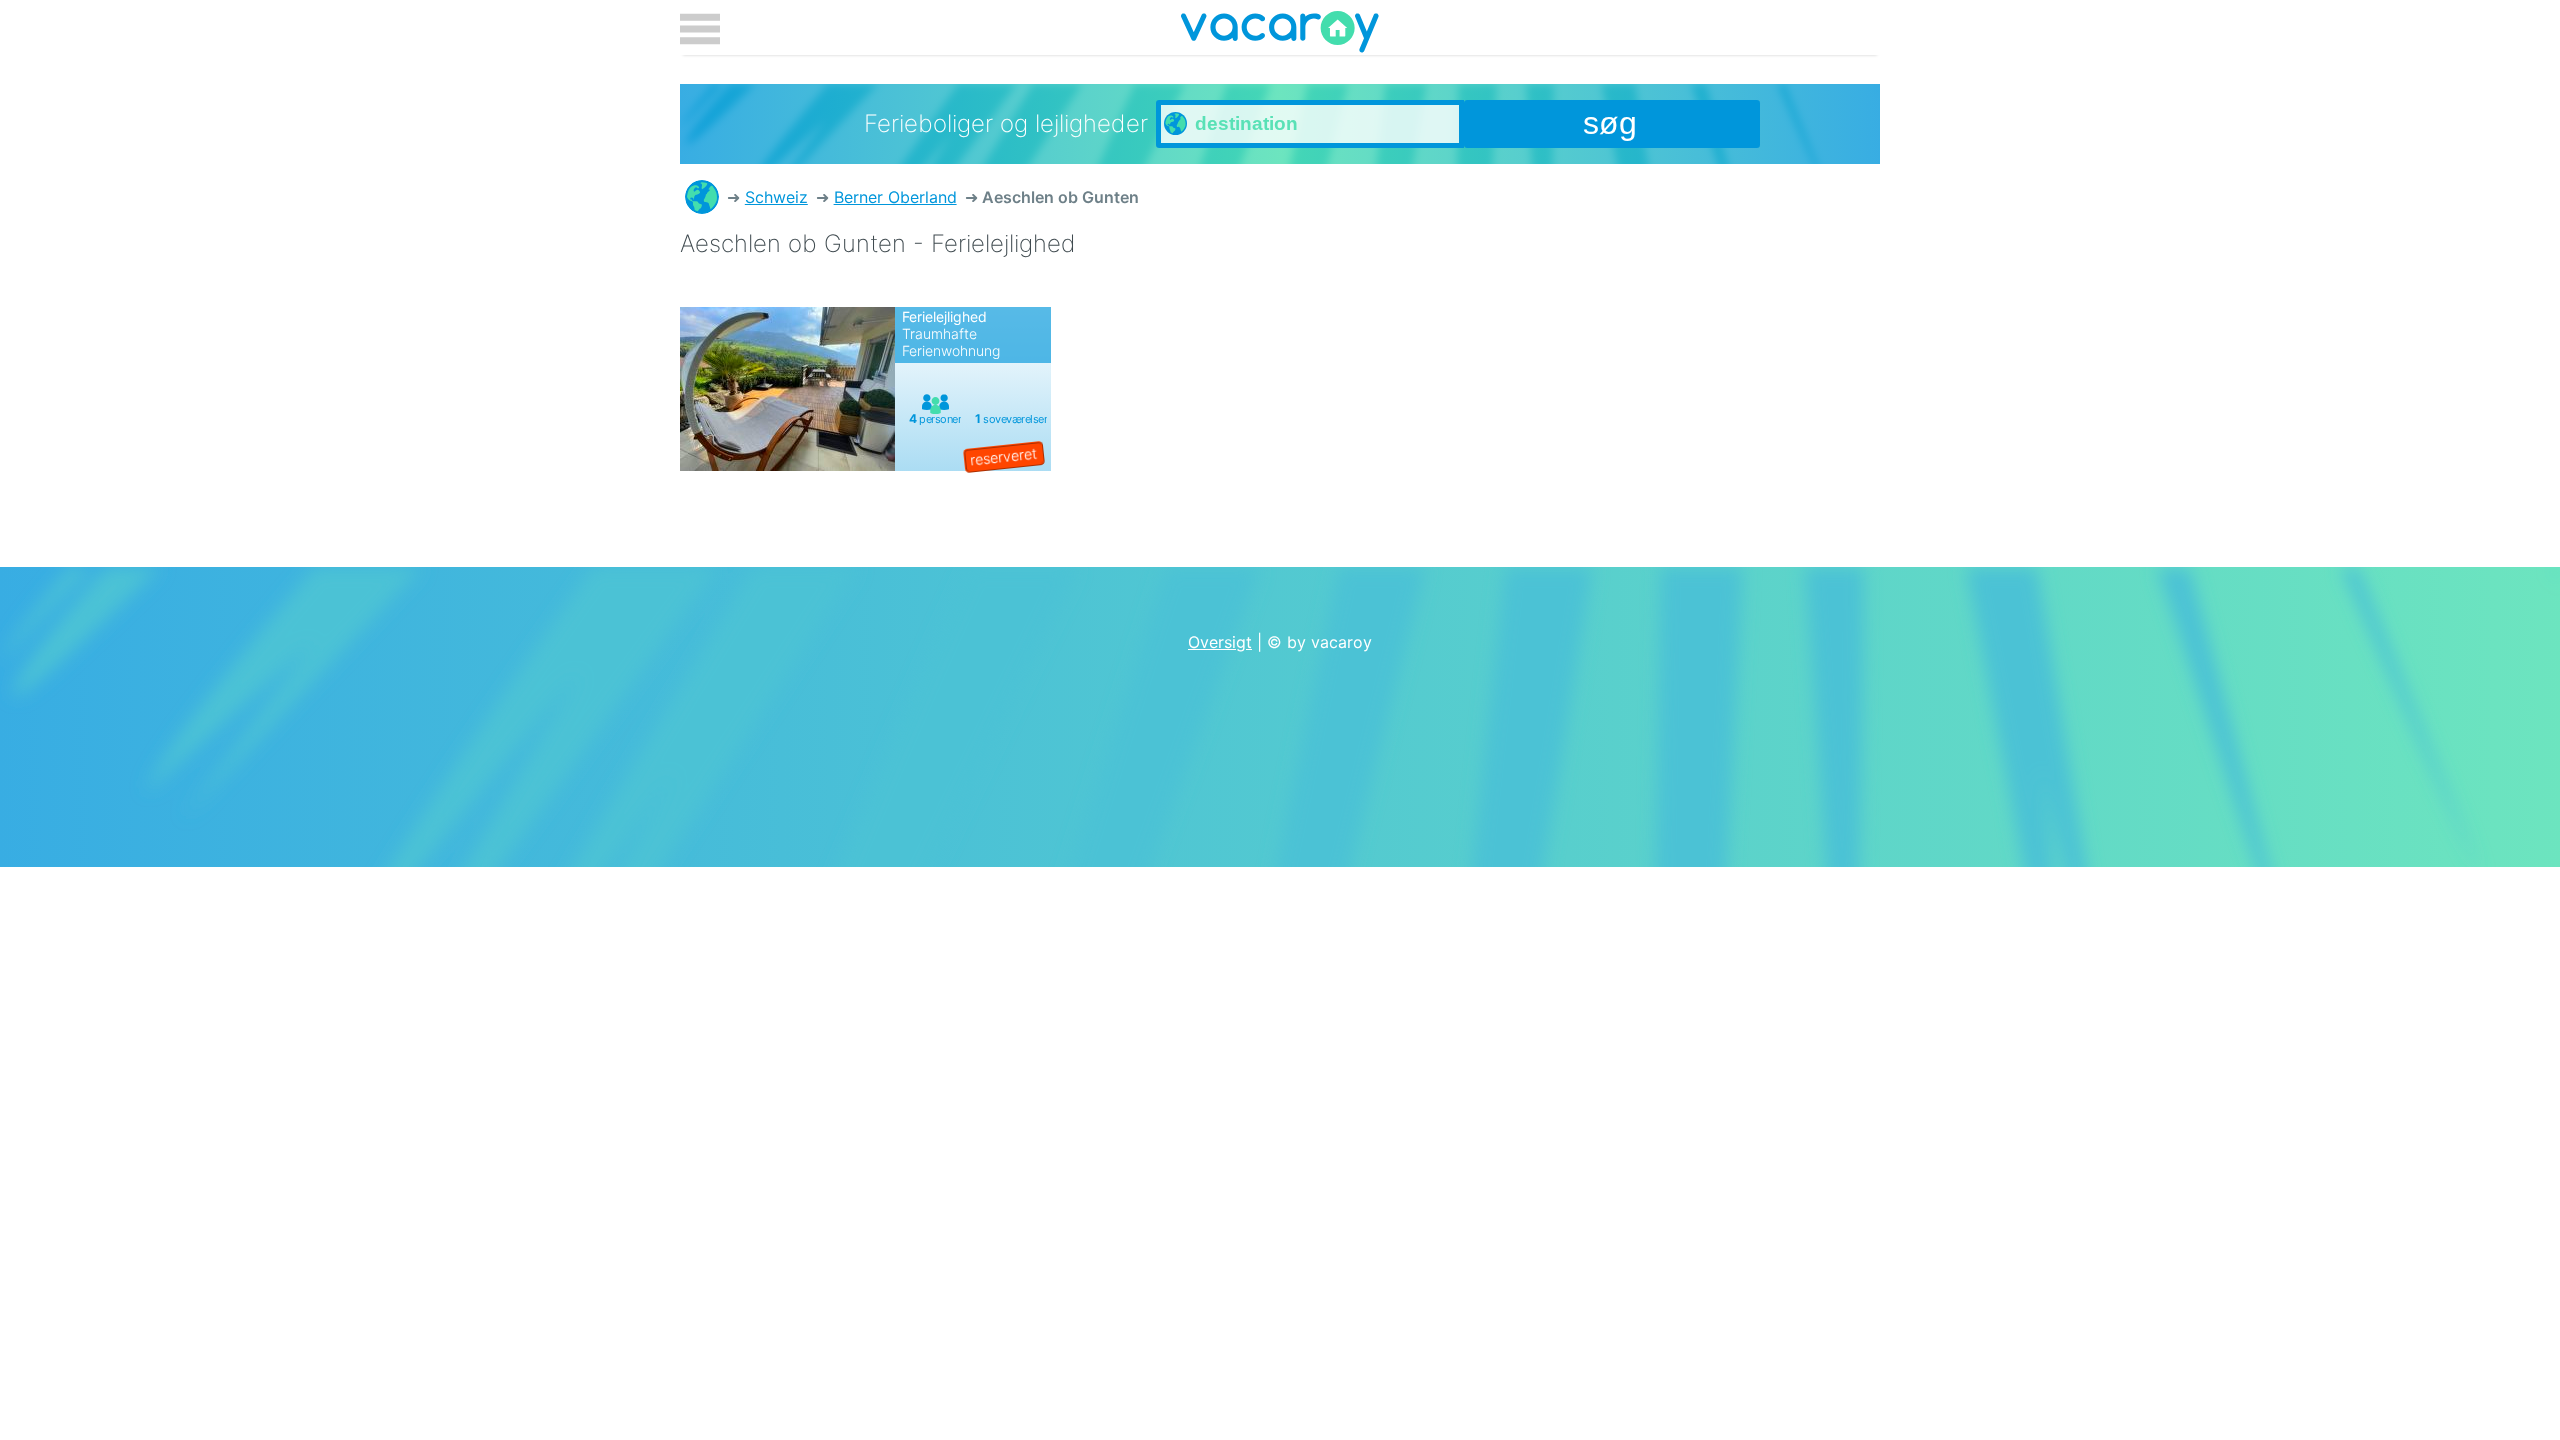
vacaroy (1280, 35)
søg (1610, 123)
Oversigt (1220, 642)
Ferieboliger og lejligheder (702, 197)
